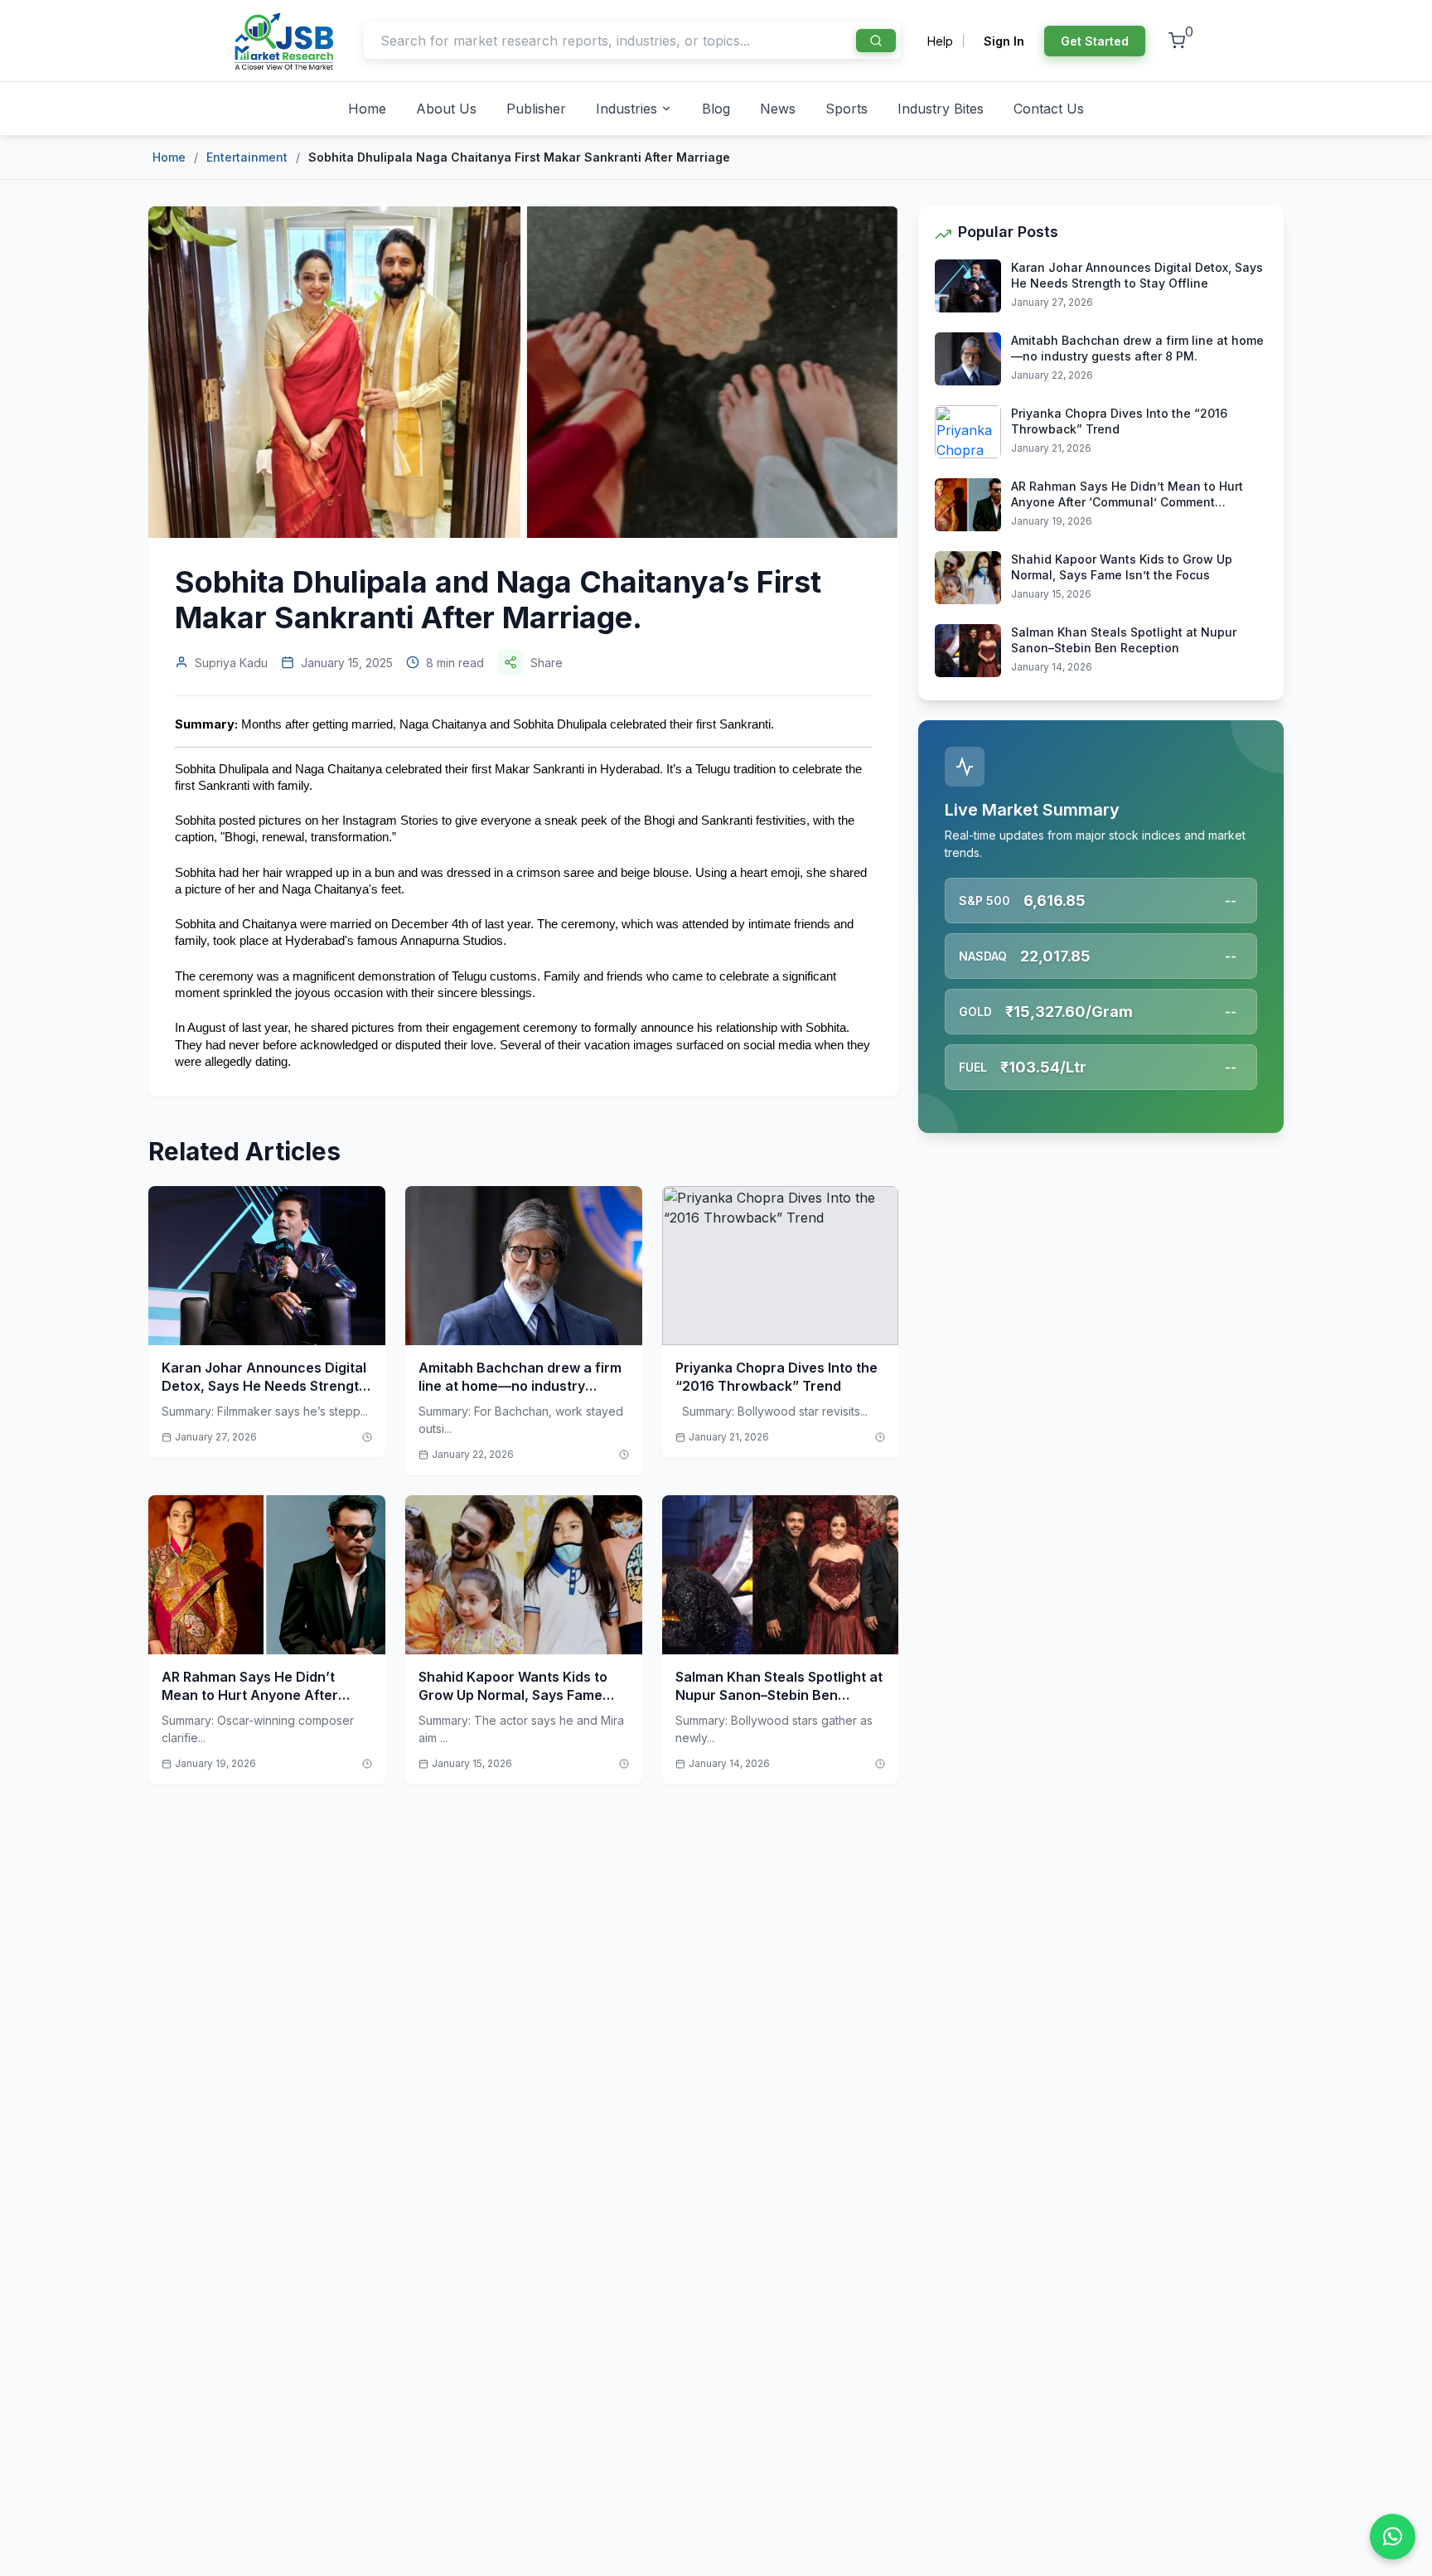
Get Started (1095, 41)
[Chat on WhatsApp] (1393, 2537)
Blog (716, 109)
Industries (626, 109)
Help (940, 41)
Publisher (536, 109)
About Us (446, 109)
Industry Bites (941, 109)
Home (367, 109)
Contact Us (1049, 109)
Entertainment (247, 157)
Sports (847, 109)
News (778, 109)
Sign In (1004, 41)
